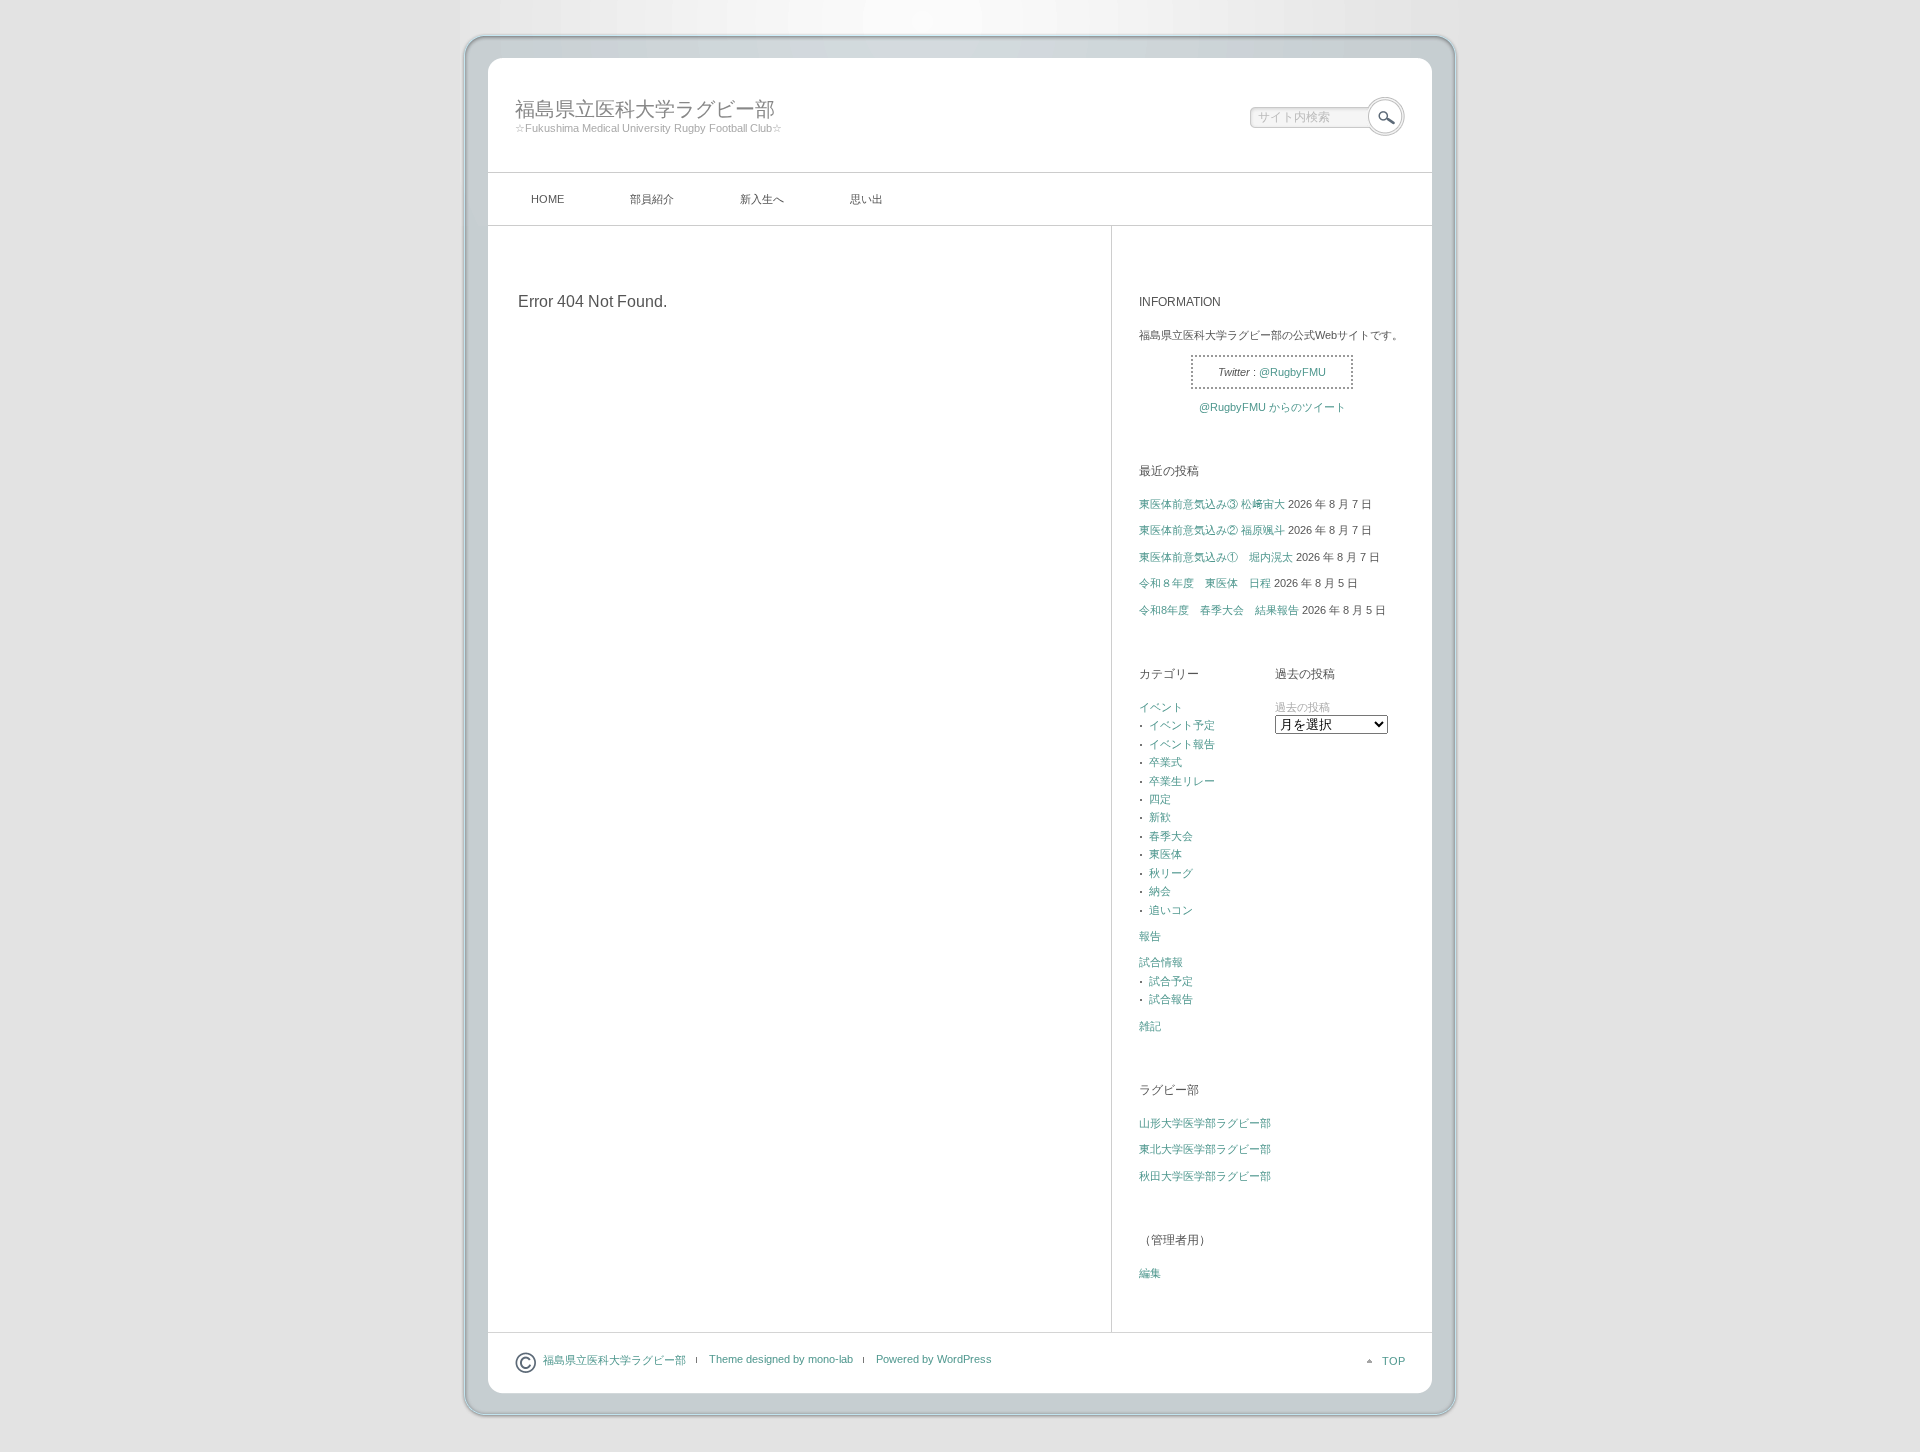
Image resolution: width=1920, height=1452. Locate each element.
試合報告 (1171, 999)
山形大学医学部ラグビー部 (1205, 1123)
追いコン (1171, 910)
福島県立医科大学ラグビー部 (645, 109)
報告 (1150, 936)
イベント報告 (1182, 744)
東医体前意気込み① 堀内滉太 (1216, 557)
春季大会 (1171, 836)
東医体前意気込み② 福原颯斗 (1212, 530)
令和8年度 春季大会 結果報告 (1219, 610)
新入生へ (762, 199)
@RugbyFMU (1292, 372)
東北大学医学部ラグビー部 (1205, 1149)
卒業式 (1165, 762)
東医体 (1165, 854)
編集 (1150, 1273)
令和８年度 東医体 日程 (1205, 583)
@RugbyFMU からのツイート (1272, 407)
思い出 (866, 199)
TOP (1393, 1361)
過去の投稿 (1302, 707)
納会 (1160, 891)
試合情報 (1161, 962)
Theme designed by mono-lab (781, 1359)
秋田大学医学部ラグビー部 (1205, 1176)
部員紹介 (652, 199)
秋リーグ (1171, 873)
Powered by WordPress (934, 1359)
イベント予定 (1182, 725)
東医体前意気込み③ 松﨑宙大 (1212, 504)
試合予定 (1171, 981)
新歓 (1160, 817)
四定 (1160, 799)
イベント (1161, 707)
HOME (547, 199)
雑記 (1150, 1026)
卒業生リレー (1182, 781)
